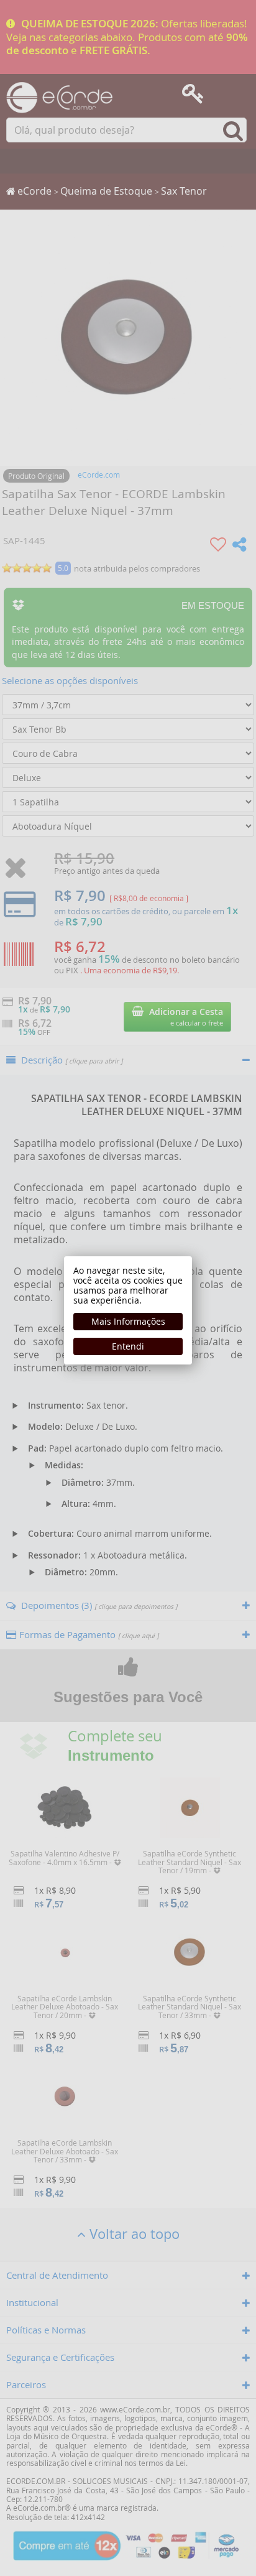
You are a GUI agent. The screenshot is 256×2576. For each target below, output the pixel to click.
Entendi (128, 1346)
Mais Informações (128, 1321)
